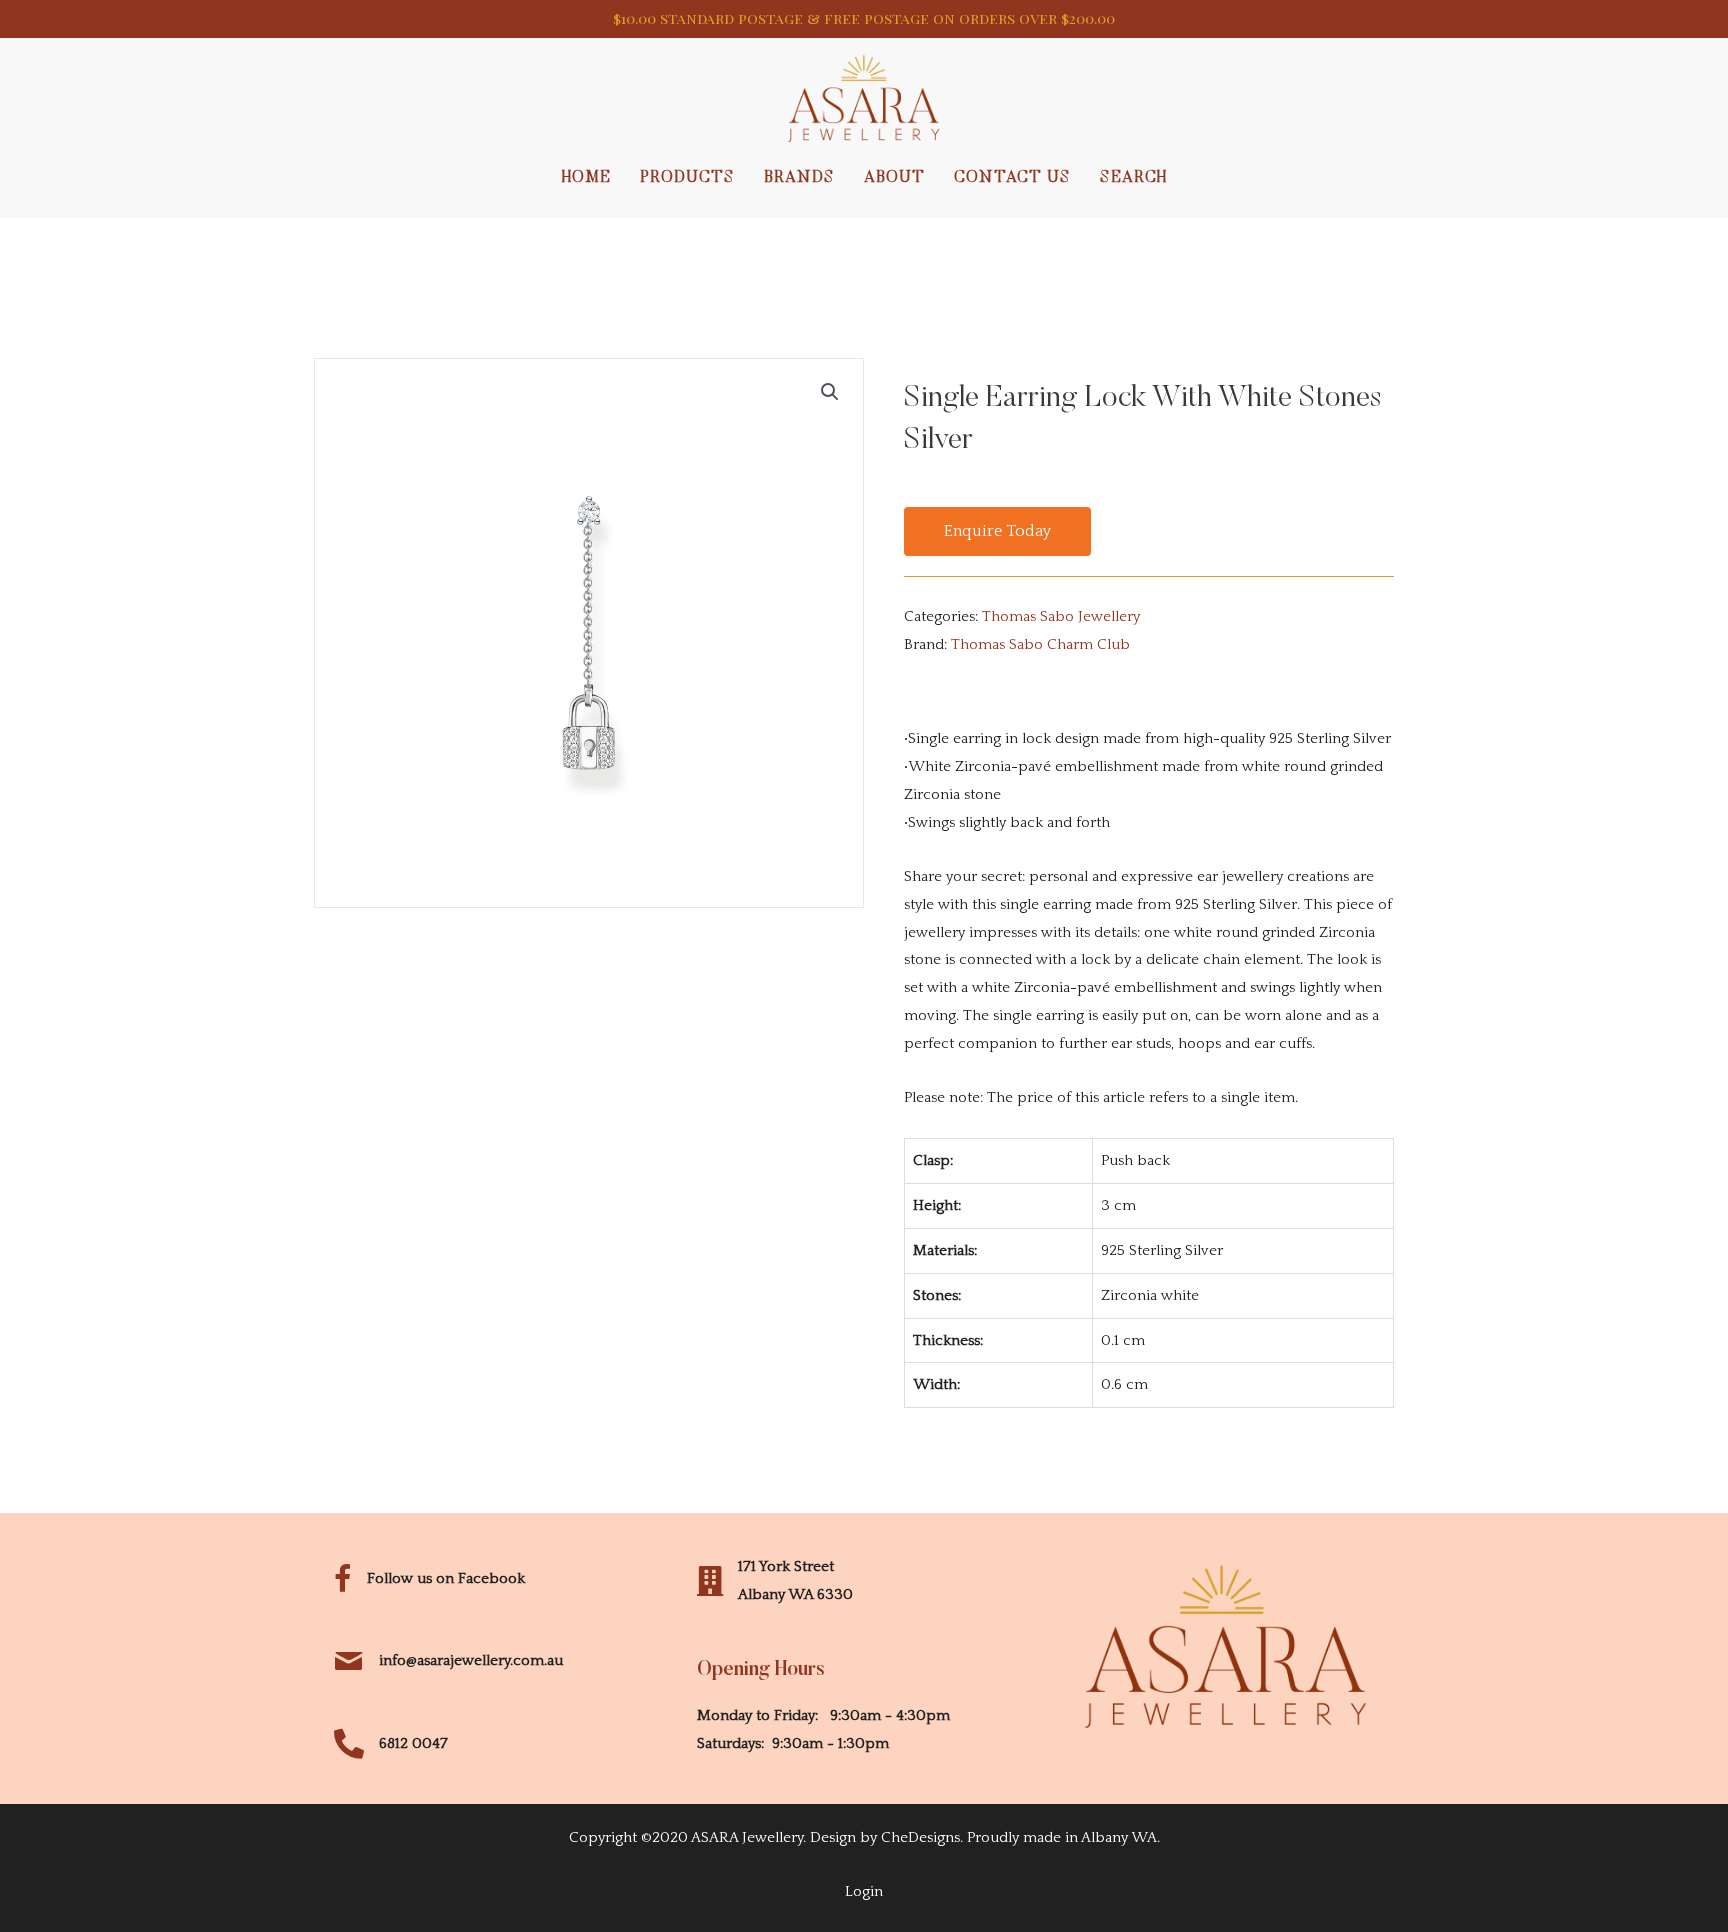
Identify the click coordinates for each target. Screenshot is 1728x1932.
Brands (799, 178)
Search (1133, 178)
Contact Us (1012, 178)
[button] (997, 532)
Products (687, 178)
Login (864, 1891)
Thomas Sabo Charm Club (1040, 644)
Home (586, 178)
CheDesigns (920, 1837)
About (894, 178)
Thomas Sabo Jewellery (1061, 616)
